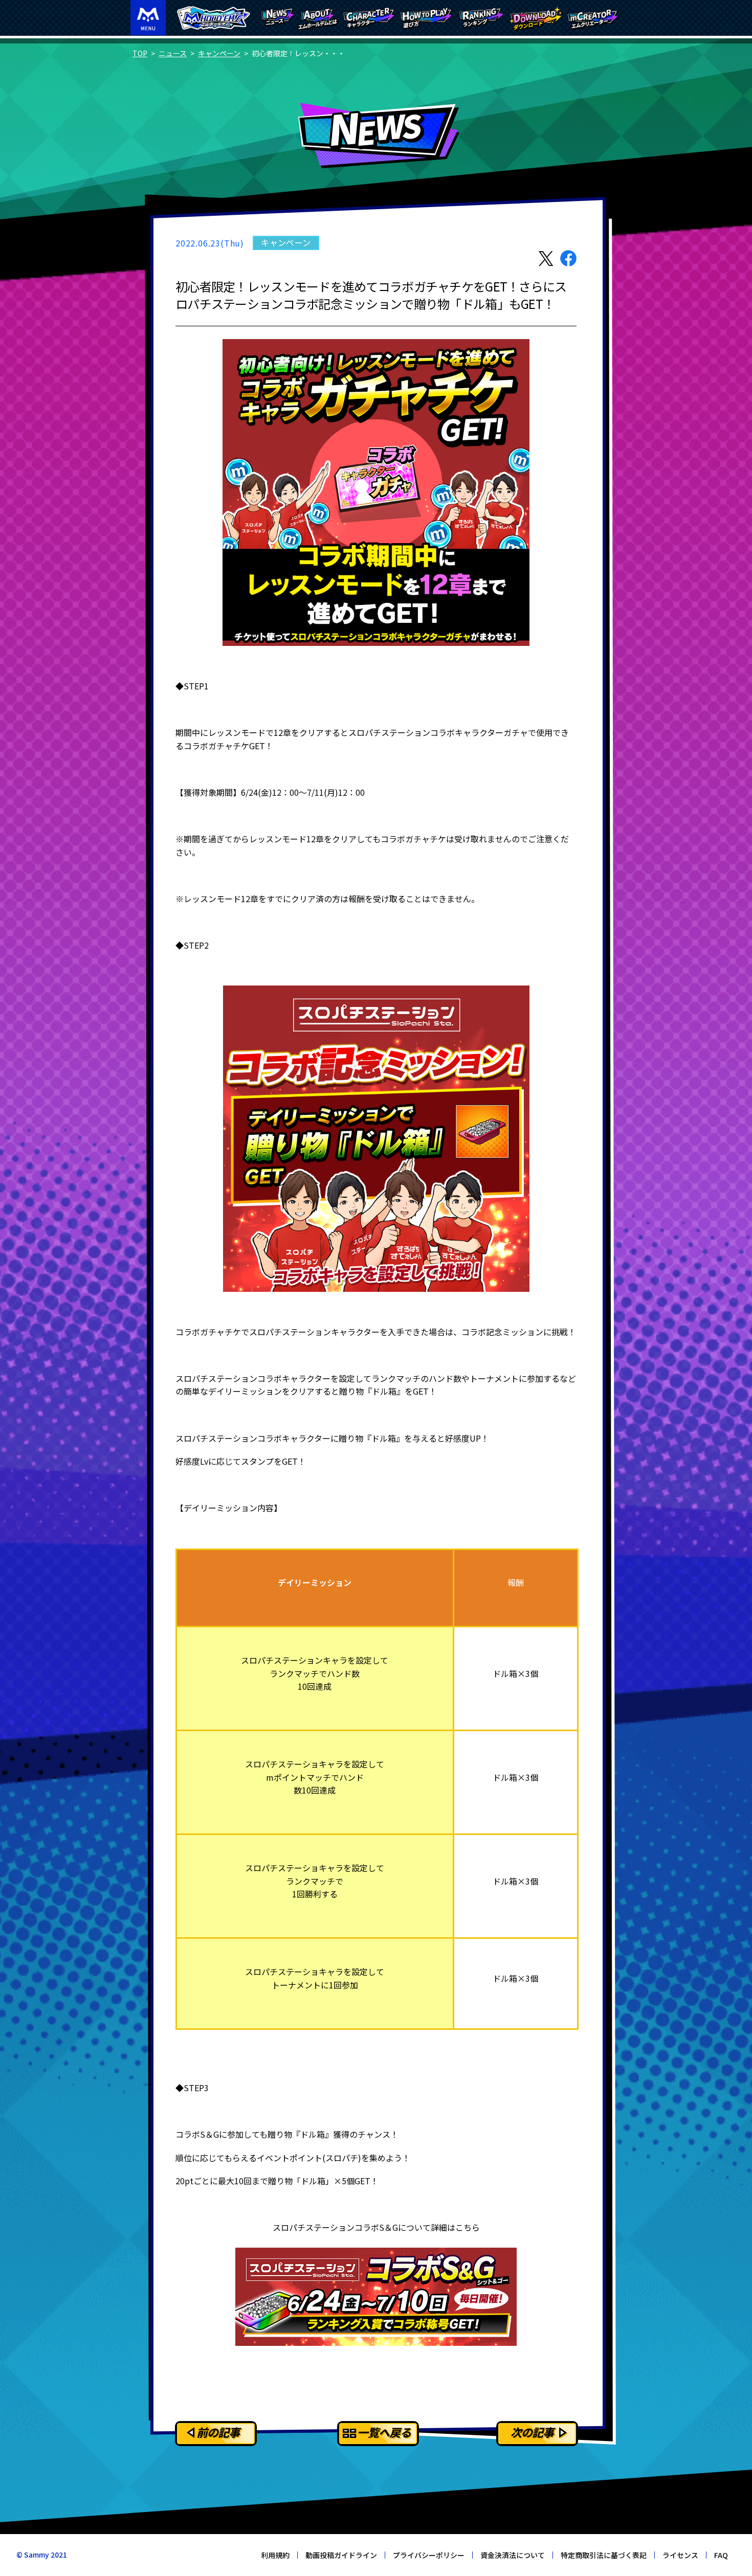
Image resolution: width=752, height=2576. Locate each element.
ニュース (173, 53)
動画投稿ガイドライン (341, 2555)
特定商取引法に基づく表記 (604, 2555)
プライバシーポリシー (429, 2555)
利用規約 (275, 2555)
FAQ (721, 2555)
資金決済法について (513, 2555)
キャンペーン (219, 53)
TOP (140, 53)
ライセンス (680, 2555)
